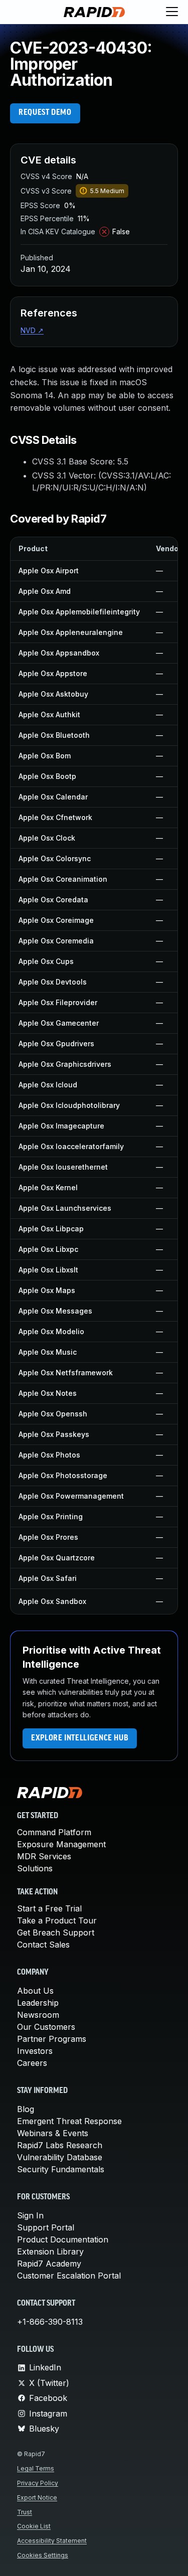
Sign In (30, 2215)
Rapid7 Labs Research (60, 2145)
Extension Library (50, 2251)
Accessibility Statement (52, 2541)
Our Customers (46, 2027)
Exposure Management (61, 1844)
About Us (35, 1991)
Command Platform (54, 1832)
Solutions (35, 1868)
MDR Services (44, 1856)
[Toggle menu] (172, 12)
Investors (35, 2051)
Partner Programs (52, 2039)
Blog (26, 2109)
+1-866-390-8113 (50, 2322)
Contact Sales (43, 1945)
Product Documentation (63, 2239)
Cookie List (34, 2526)
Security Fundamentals (61, 2169)
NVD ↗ (32, 330)
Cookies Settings (43, 2555)
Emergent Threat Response (69, 2121)
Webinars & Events (53, 2133)
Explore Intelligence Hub (80, 1738)
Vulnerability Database (60, 2157)
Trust (25, 2512)
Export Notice (37, 2498)
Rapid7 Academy (49, 2264)
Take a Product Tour (57, 1920)
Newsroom (38, 2015)
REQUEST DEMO (45, 113)
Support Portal (46, 2227)
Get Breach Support (56, 1933)
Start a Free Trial (49, 1908)
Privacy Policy (38, 2483)
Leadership (38, 2003)
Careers (32, 2063)
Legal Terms (36, 2468)
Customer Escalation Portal (69, 2276)
